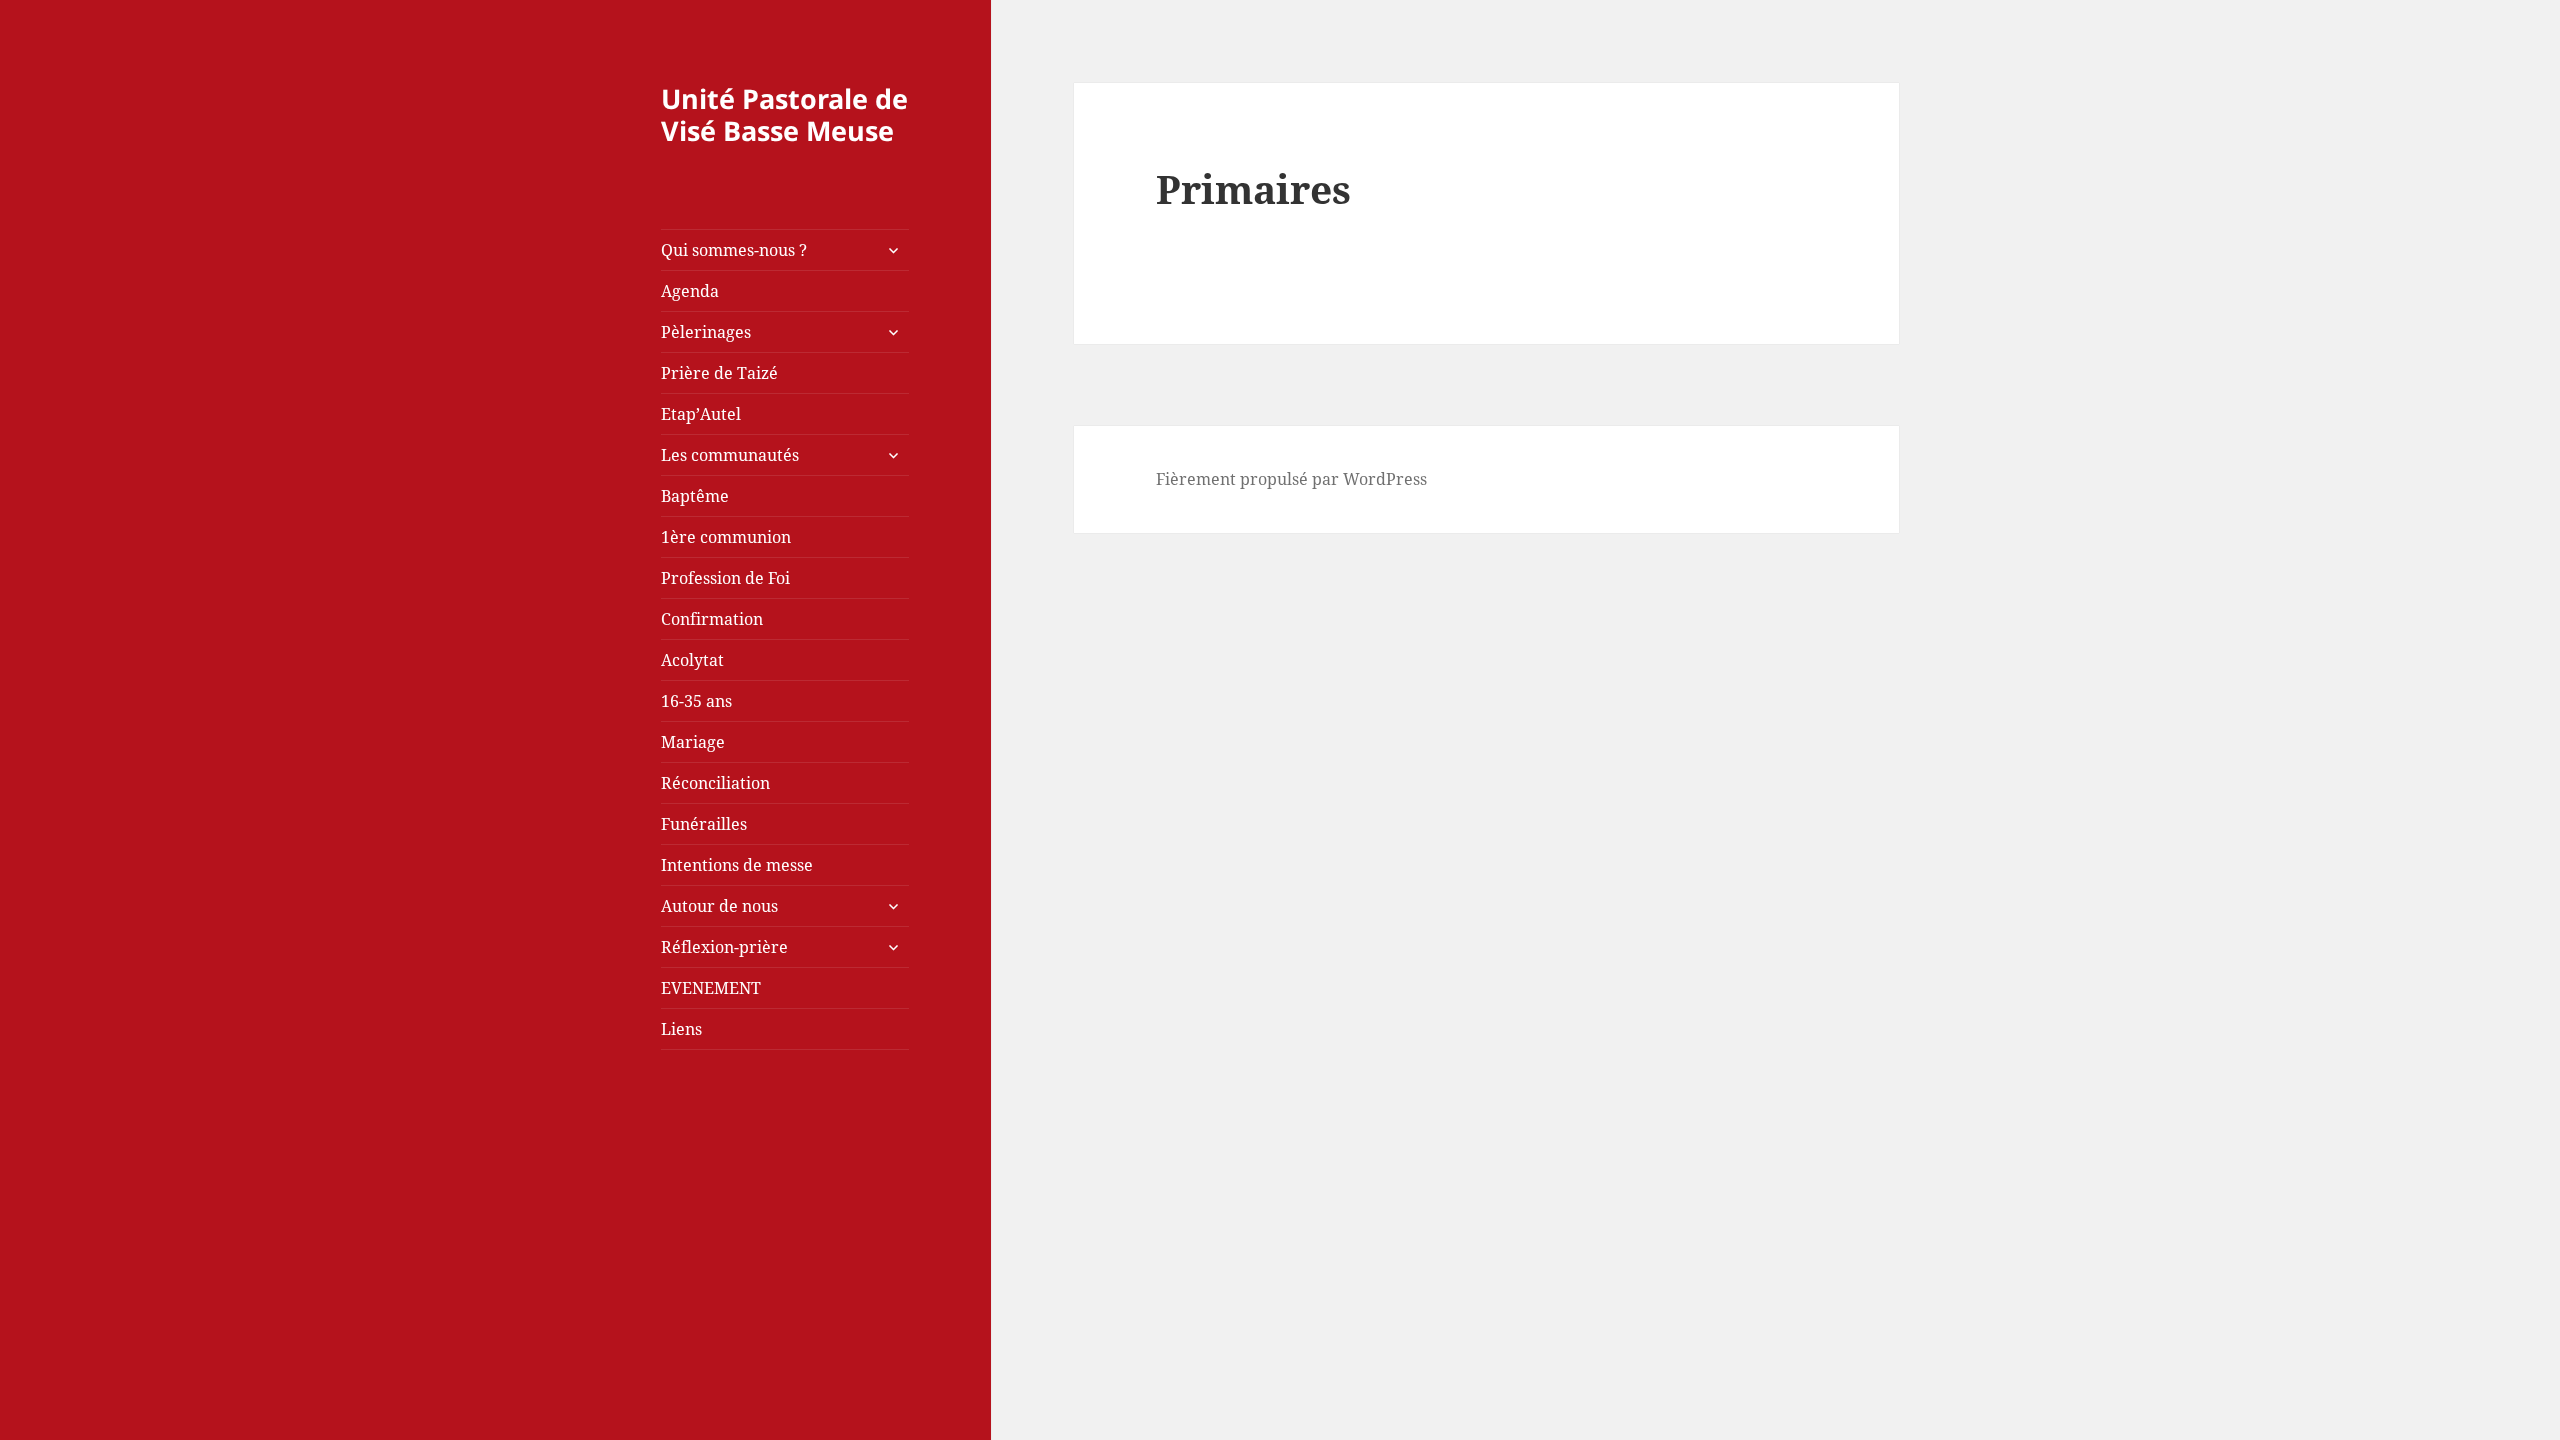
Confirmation (712, 619)
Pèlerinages (706, 332)
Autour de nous (719, 906)
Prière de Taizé (719, 373)
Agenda (690, 291)
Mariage (693, 742)
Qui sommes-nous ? (734, 250)
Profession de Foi (725, 578)
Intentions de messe (737, 865)
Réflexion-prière (724, 947)
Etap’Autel (701, 414)
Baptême (695, 496)
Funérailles (704, 824)
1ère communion (726, 537)
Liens (681, 1029)
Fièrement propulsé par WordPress (1291, 479)
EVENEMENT (711, 988)
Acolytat (692, 660)
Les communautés (730, 455)
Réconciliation (715, 783)
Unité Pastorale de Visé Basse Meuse (784, 114)
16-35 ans (696, 701)
